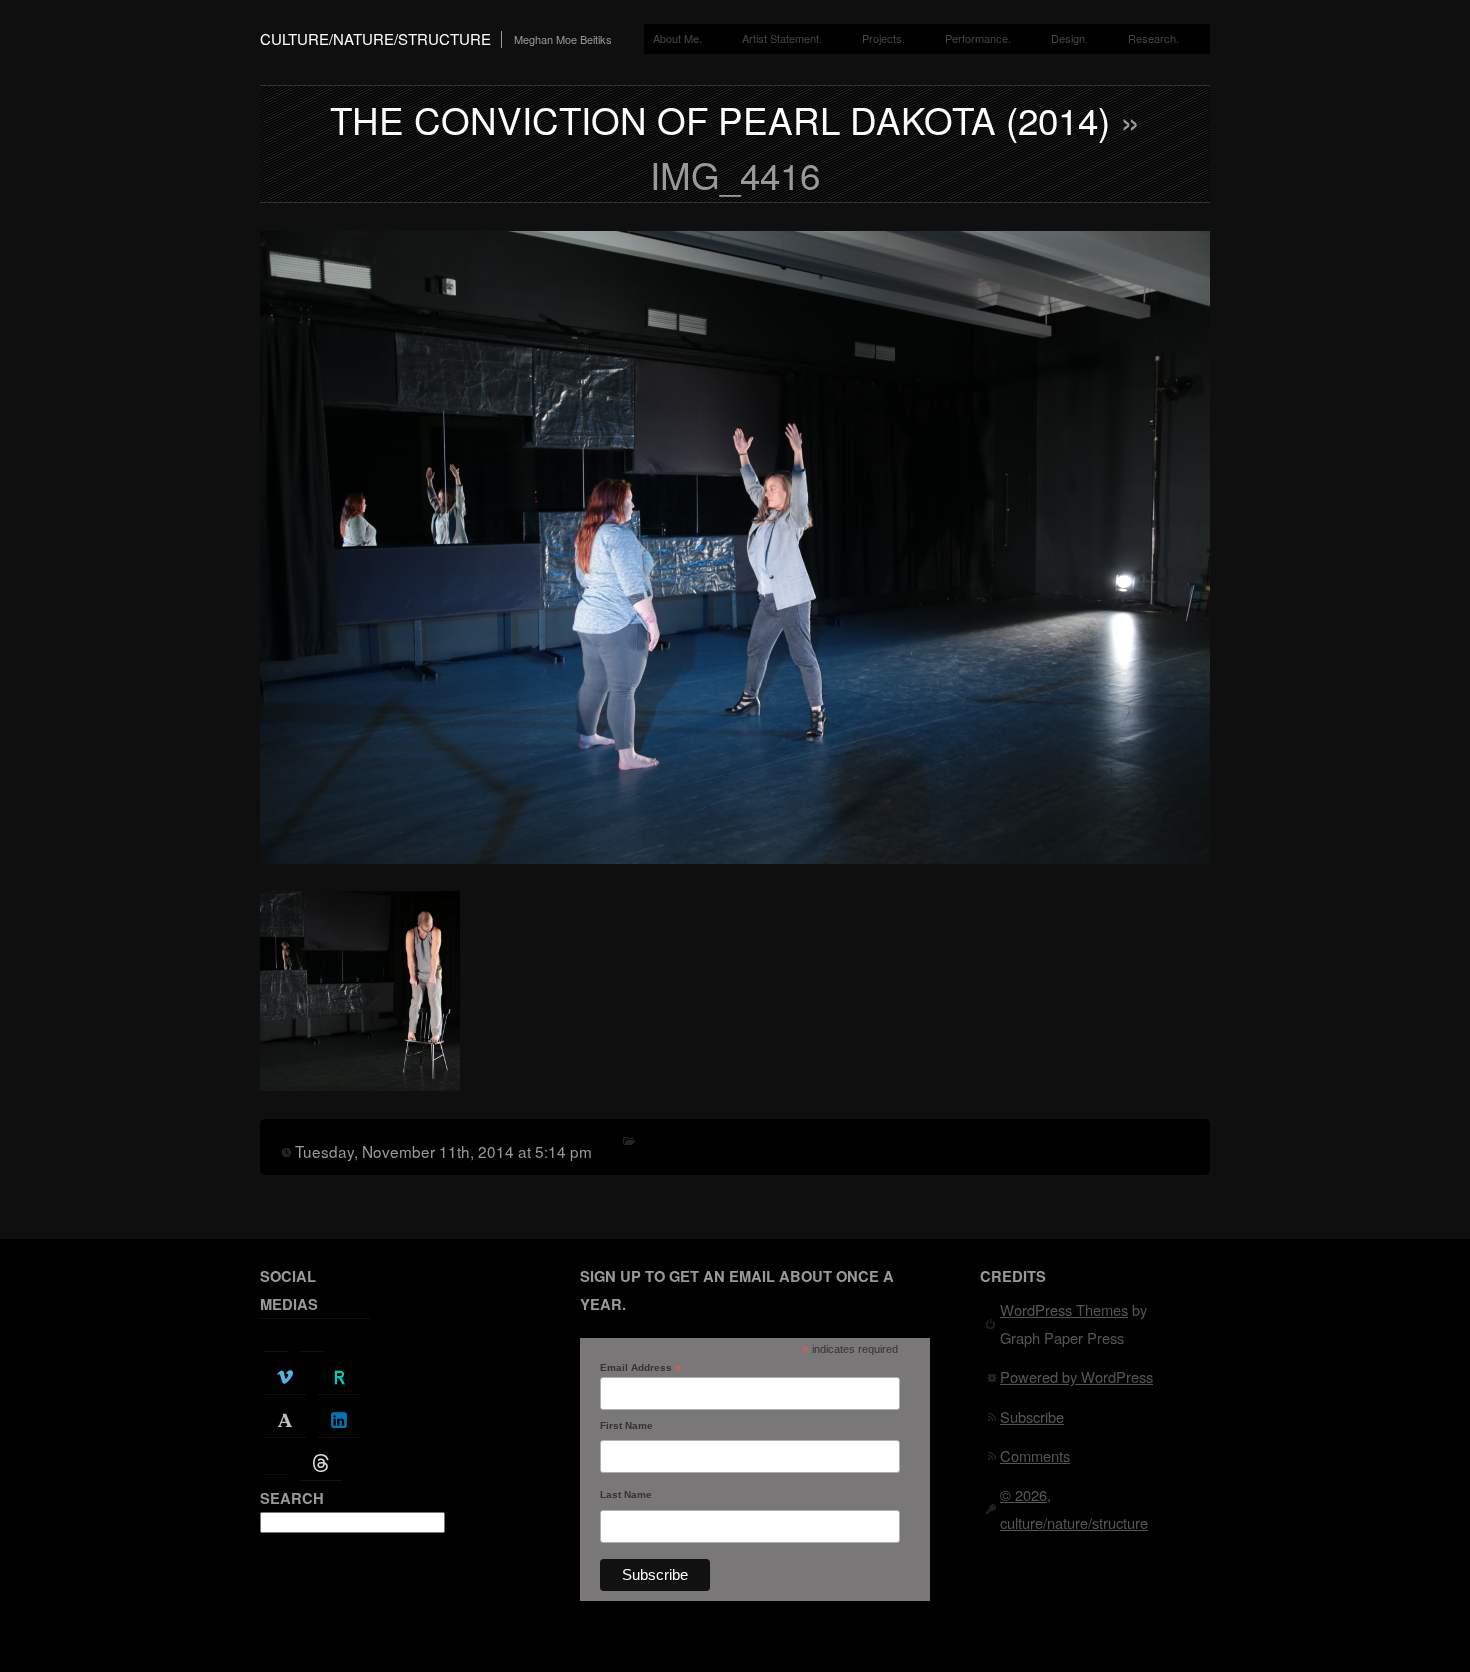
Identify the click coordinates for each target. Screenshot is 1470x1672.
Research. (1153, 38)
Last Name (626, 1494)
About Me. (677, 38)
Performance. (978, 38)
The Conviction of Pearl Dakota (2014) (720, 119)
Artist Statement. (782, 38)
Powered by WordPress (1076, 1376)
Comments (1035, 1455)
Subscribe (1032, 1416)
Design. (1069, 38)
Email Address (640, 1368)
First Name (626, 1425)
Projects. (883, 38)
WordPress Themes (1064, 1309)
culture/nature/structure (375, 38)
